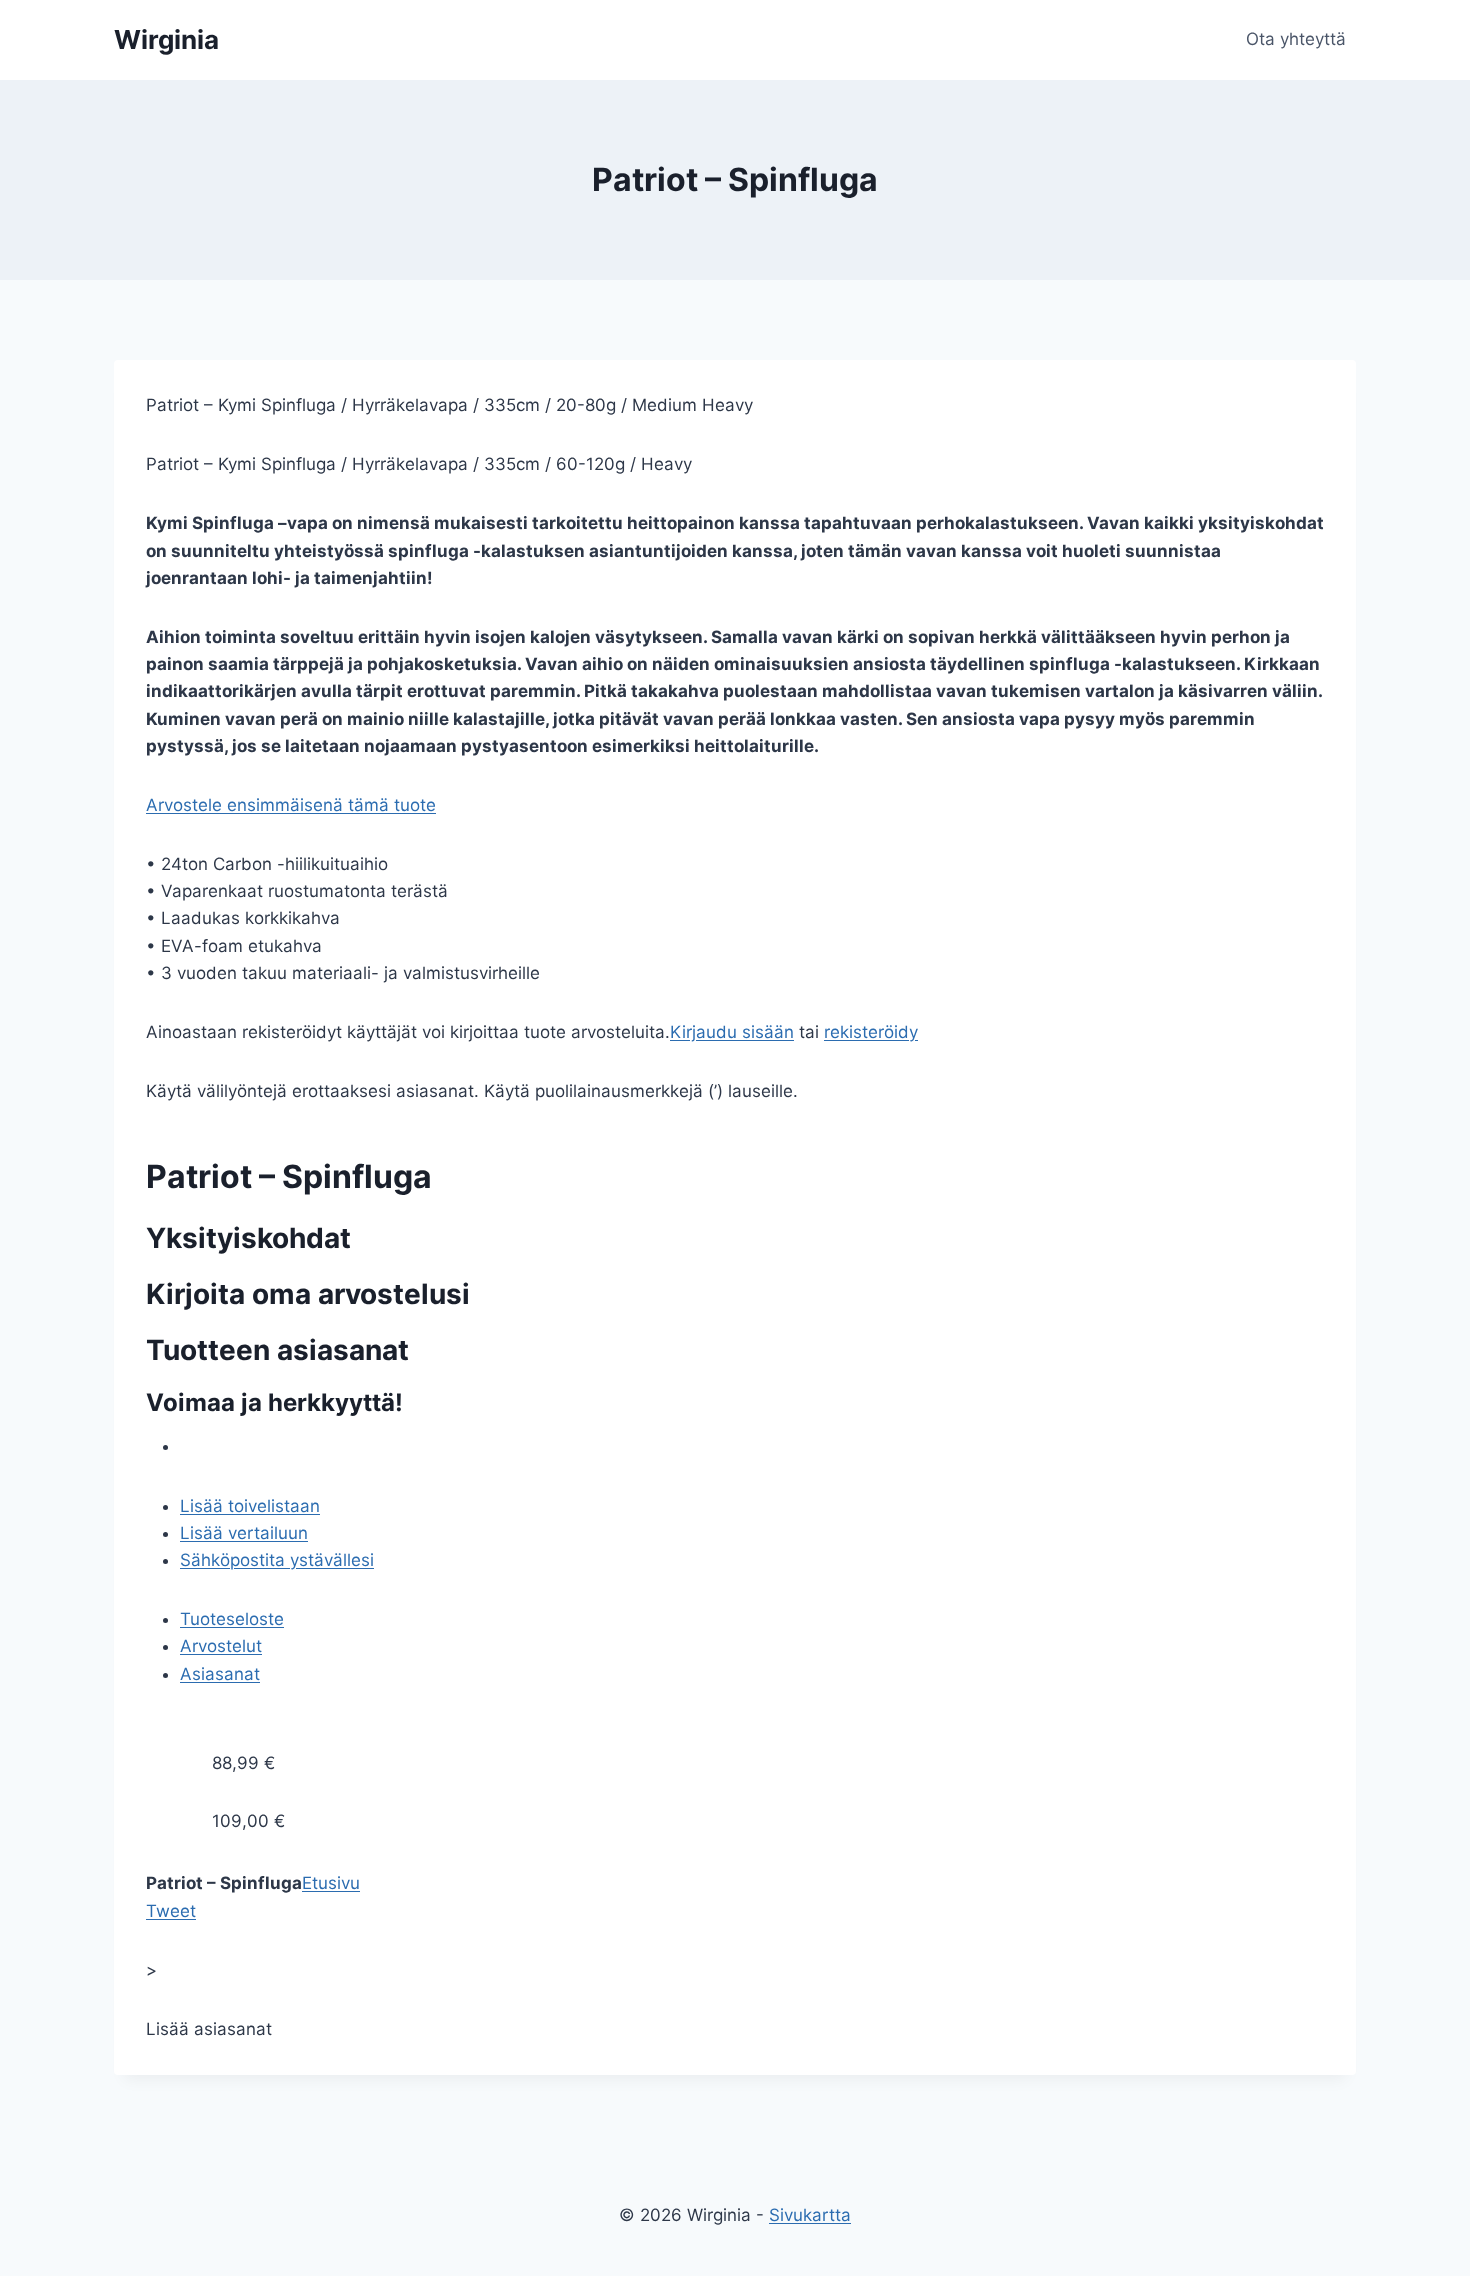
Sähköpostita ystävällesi (277, 1560)
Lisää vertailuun (244, 1533)
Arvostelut (221, 1646)
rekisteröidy (871, 1032)
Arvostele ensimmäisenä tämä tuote (291, 805)
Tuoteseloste (232, 1619)
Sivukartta (810, 2215)
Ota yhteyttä (1296, 39)
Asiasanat (220, 1674)
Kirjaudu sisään (732, 1032)
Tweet (171, 1911)
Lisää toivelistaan (250, 1506)
